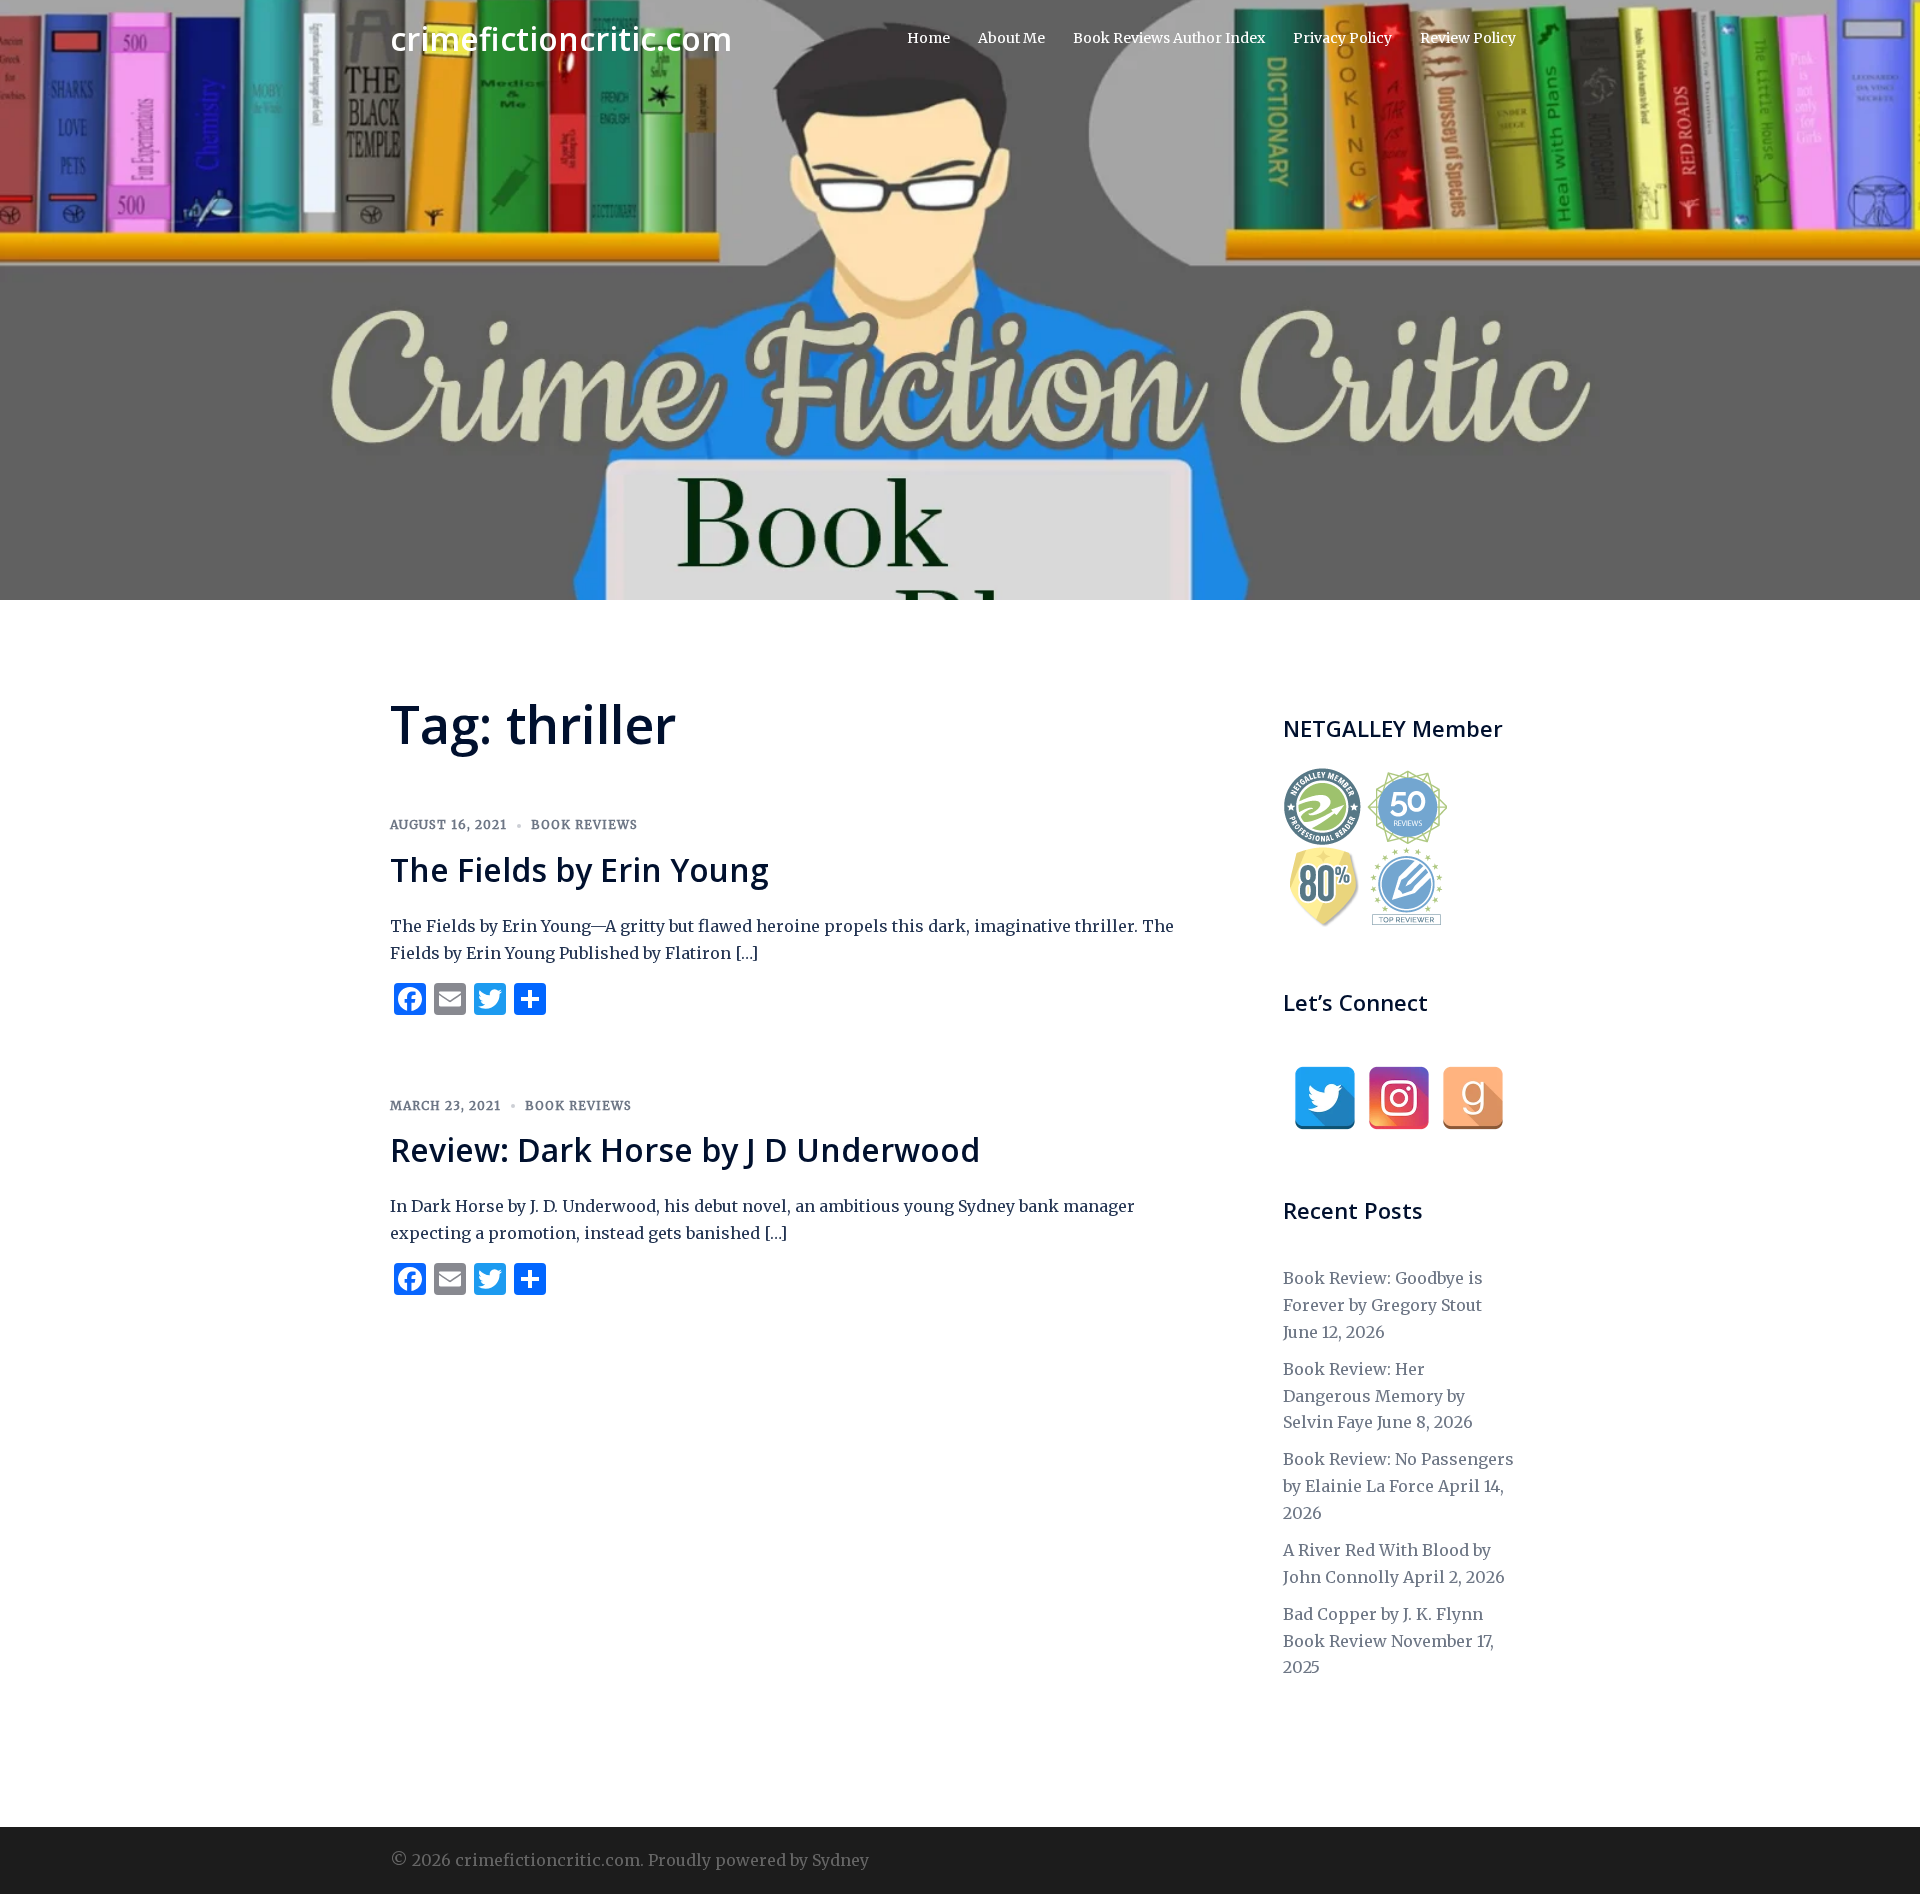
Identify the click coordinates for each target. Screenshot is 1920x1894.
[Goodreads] (1473, 1098)
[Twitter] (1325, 1098)
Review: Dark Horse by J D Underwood (685, 1149)
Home (928, 38)
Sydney (840, 1860)
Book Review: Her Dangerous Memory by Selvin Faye (1374, 1396)
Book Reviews (584, 824)
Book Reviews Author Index (1169, 38)
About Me (1011, 38)
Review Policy (1468, 38)
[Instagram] (1399, 1098)
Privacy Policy (1342, 38)
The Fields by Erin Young (579, 869)
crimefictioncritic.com (561, 38)
